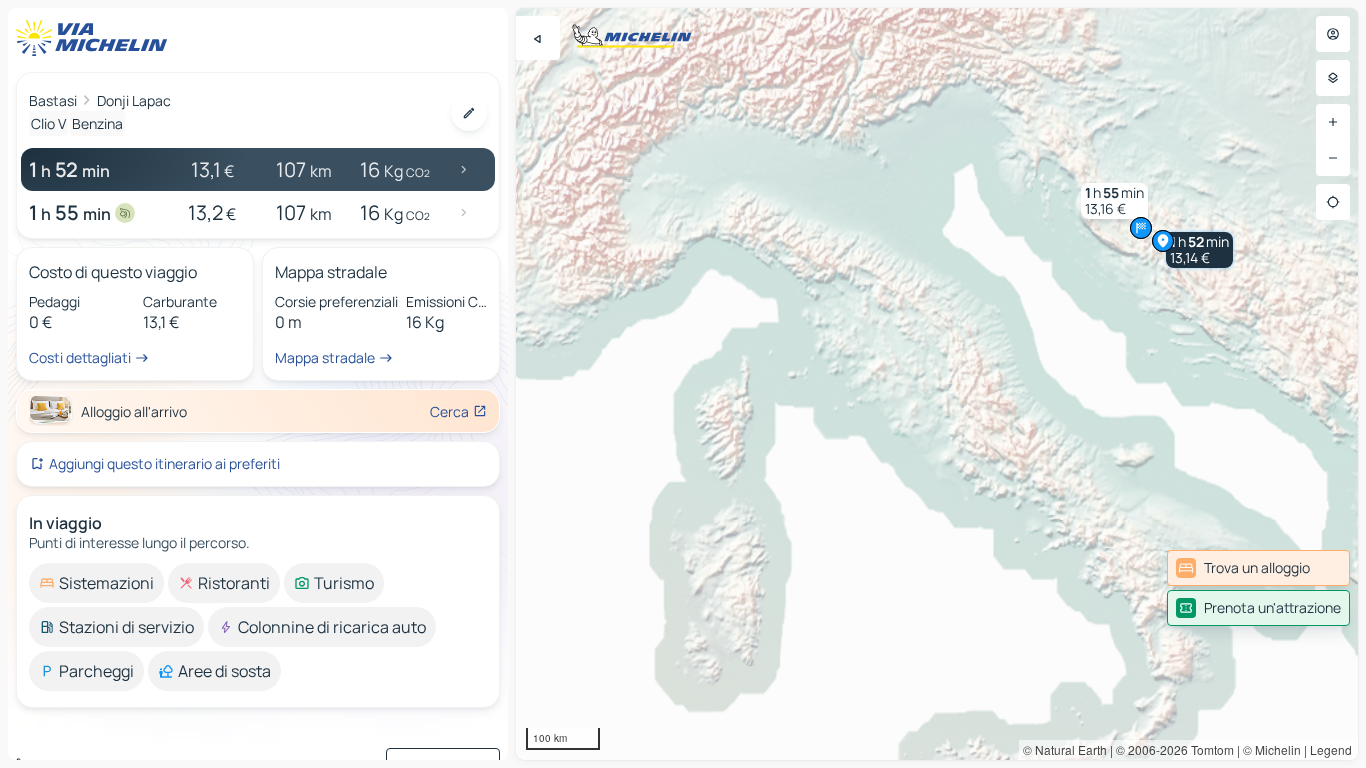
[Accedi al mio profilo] (1333, 34)
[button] (1199, 250)
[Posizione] (1333, 202)
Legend (1331, 749)
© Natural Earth (1065, 749)
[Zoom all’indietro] (1333, 158)
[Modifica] (469, 113)
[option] (96, 583)
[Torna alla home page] (96, 38)
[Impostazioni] (1333, 78)
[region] (937, 384)
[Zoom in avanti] (1333, 122)
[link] (1258, 568)
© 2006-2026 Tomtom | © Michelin (1208, 749)
